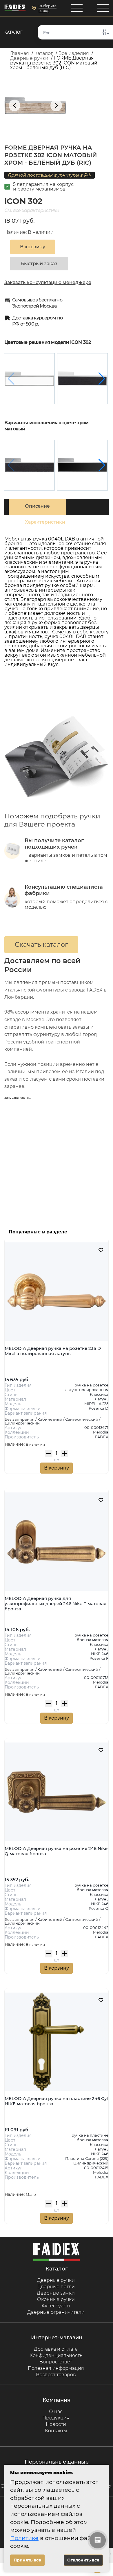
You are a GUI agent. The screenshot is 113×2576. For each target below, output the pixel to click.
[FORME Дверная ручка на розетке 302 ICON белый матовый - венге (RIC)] (82, 379)
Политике (24, 2538)
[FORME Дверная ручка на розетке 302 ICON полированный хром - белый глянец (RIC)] (29, 379)
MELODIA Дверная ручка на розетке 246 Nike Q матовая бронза (56, 1851)
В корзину (57, 1468)
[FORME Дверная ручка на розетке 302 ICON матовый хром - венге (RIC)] (29, 465)
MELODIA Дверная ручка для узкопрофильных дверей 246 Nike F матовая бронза (55, 1604)
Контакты (56, 2431)
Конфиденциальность (56, 2355)
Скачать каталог (41, 945)
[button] (102, 379)
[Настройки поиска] (106, 32)
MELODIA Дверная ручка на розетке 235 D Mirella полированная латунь (53, 1351)
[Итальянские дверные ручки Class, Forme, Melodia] (15, 8)
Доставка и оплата (56, 2349)
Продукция (56, 2418)
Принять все (27, 2560)
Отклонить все (83, 2560)
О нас (56, 2411)
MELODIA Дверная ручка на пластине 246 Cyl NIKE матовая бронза (56, 2101)
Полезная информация (56, 2368)
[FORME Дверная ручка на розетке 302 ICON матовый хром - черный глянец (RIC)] (82, 465)
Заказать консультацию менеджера (48, 282)
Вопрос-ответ (56, 2362)
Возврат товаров (56, 2375)
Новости (56, 2424)
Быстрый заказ (39, 264)
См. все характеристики (32, 210)
